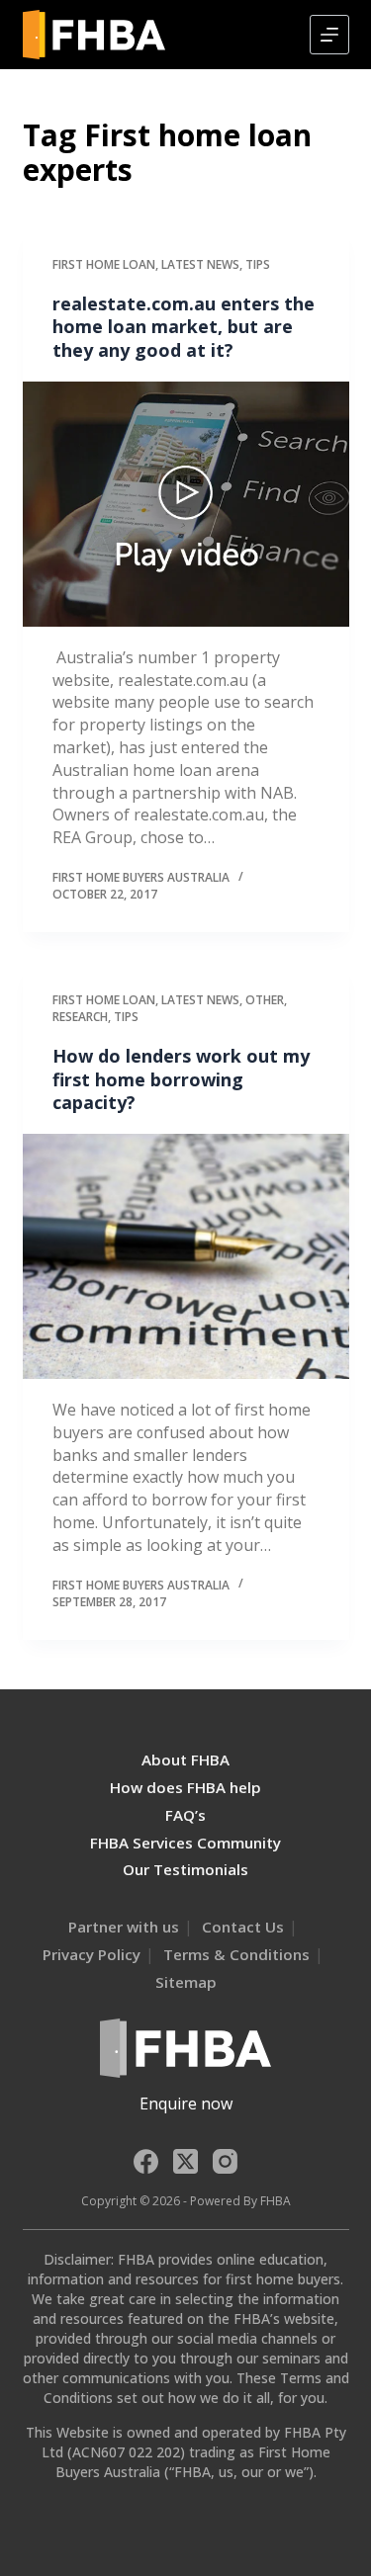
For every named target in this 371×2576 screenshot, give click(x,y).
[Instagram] (225, 2161)
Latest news (200, 264)
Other (265, 1000)
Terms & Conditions (236, 1954)
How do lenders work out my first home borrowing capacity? (181, 1079)
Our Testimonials (185, 1869)
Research (80, 1017)
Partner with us (124, 1927)
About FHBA (185, 1760)
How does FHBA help (185, 1787)
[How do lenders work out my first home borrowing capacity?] (186, 1256)
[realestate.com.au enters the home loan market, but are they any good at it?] (186, 504)
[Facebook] (146, 2161)
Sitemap (186, 1982)
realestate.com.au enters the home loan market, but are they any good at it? (184, 327)
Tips (258, 264)
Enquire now (186, 2104)
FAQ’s (185, 1815)
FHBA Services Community (185, 1843)
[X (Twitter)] (185, 2161)
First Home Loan (104, 264)
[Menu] (329, 35)
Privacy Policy (92, 1954)
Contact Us (243, 1927)
